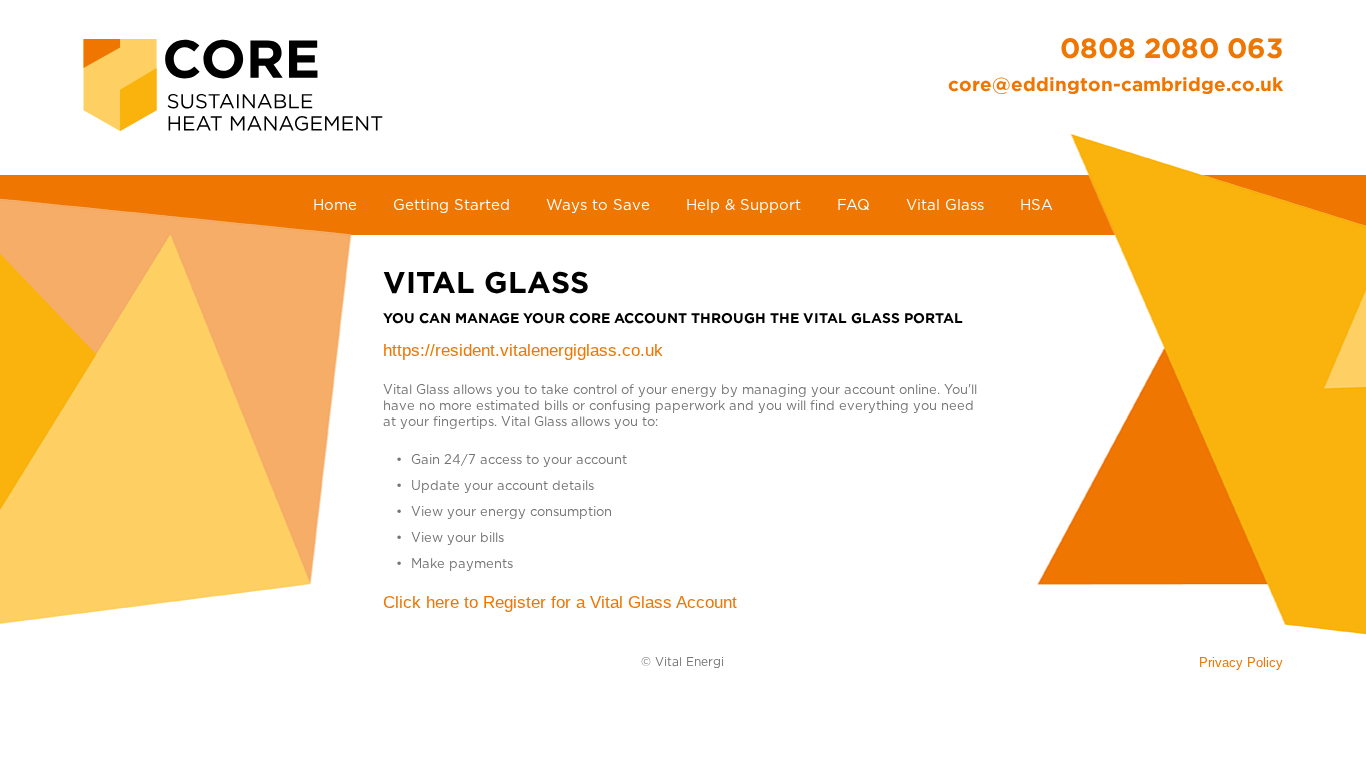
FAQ (853, 205)
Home (335, 205)
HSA (1036, 205)
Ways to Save (598, 205)
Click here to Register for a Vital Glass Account (560, 602)
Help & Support (743, 205)
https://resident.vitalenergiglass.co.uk (523, 350)
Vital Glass (945, 205)
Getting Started (451, 205)
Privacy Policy (1241, 662)
